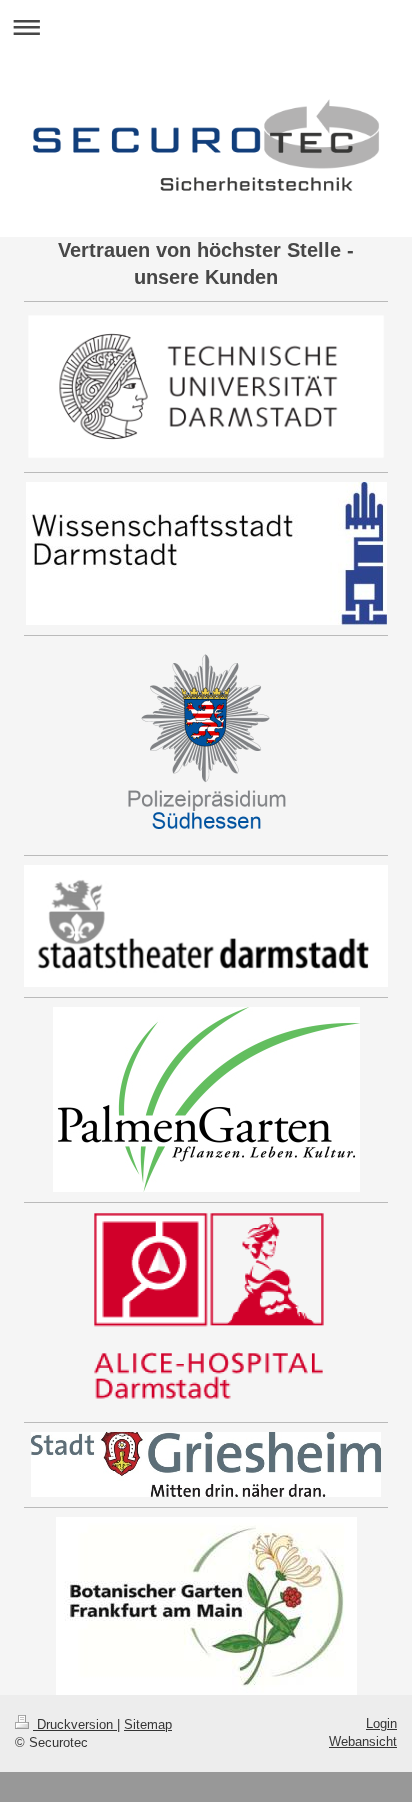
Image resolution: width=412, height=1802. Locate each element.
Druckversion (75, 1724)
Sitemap (148, 1724)
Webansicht (363, 1741)
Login (381, 1723)
